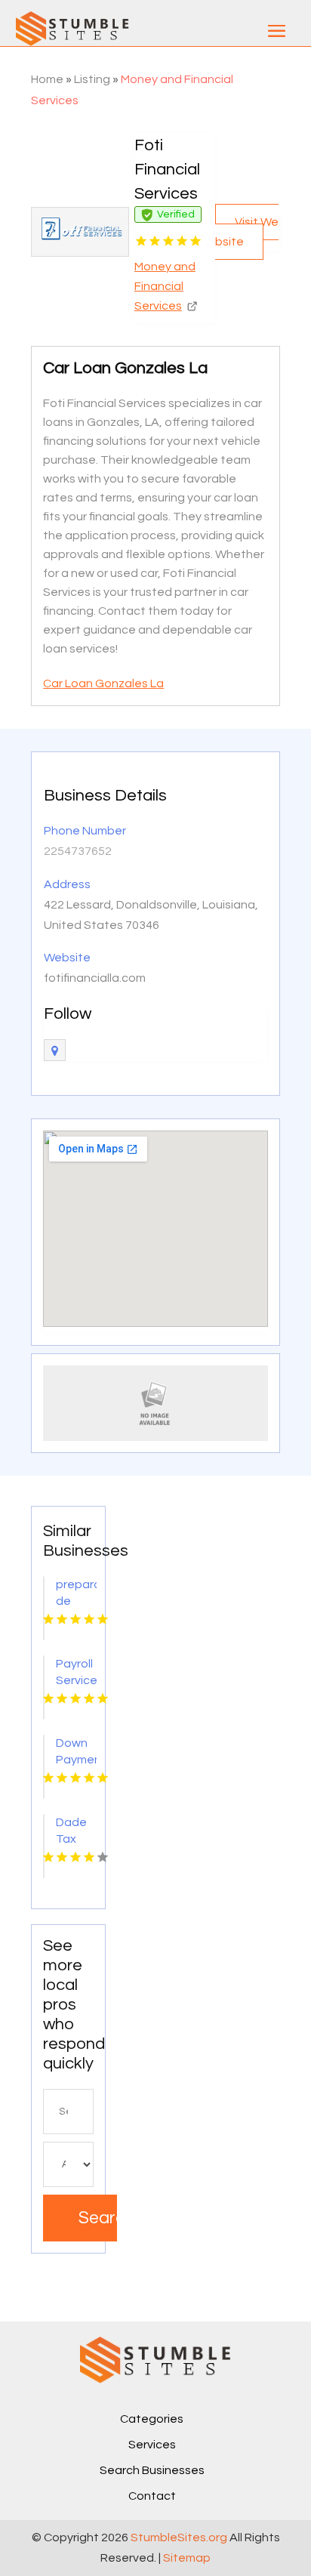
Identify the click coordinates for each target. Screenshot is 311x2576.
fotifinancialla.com (95, 978)
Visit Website (247, 232)
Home (47, 79)
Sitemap (187, 2558)
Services (152, 2445)
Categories (152, 2419)
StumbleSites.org (179, 2537)
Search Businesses (152, 2470)
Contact (152, 2496)
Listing (92, 79)
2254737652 (78, 851)
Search (98, 2218)
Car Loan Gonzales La (103, 683)
